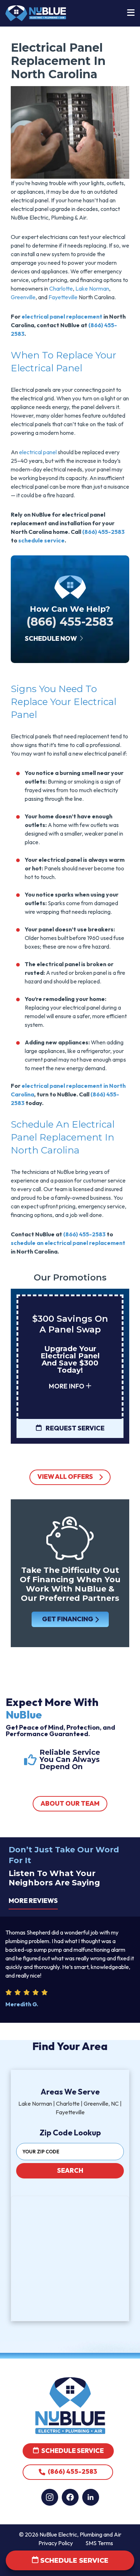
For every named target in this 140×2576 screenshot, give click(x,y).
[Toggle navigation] (131, 13)
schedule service (41, 540)
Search (70, 2170)
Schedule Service (72, 2451)
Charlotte (61, 288)
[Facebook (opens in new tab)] (70, 2497)
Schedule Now (51, 638)
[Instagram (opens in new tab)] (50, 2497)
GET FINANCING (67, 1619)
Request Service (74, 1428)
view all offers (65, 1477)
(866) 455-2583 (103, 532)
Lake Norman (92, 288)
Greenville (23, 297)
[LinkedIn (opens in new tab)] (91, 2497)
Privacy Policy (56, 2543)
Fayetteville (63, 297)
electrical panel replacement (62, 316)
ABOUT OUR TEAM (70, 1803)
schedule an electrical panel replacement (68, 1243)
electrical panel (38, 452)
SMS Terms (99, 2543)
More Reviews (33, 1901)
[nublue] (36, 13)
